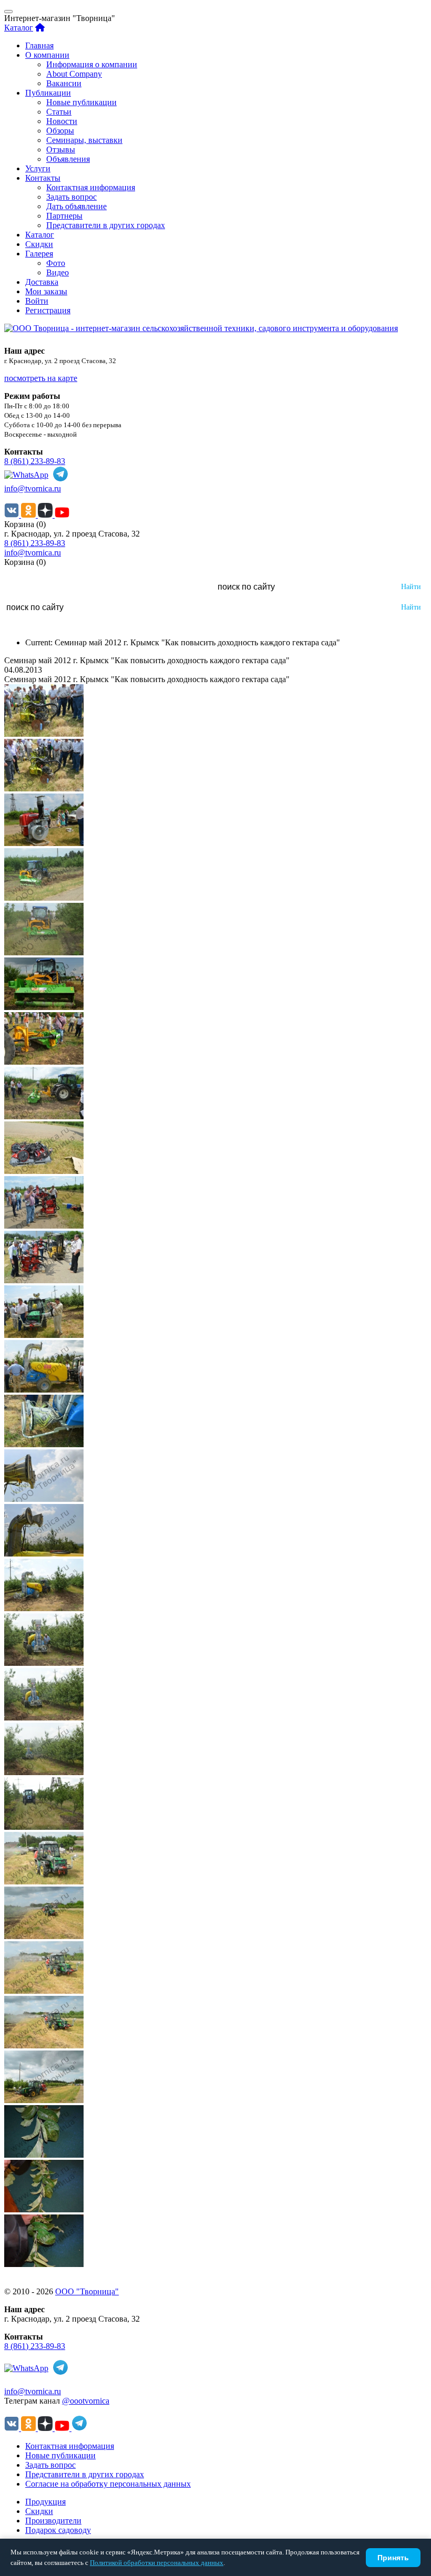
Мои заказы (46, 291)
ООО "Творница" (87, 2291)
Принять (393, 2558)
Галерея (39, 254)
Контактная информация (91, 187)
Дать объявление (76, 206)
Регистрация (48, 310)
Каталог (19, 28)
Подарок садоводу (58, 2530)
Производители (53, 2521)
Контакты (43, 178)
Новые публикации (81, 102)
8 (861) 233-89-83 (35, 461)
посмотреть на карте (41, 378)
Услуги (38, 168)
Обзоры (60, 131)
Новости (62, 121)
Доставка (42, 282)
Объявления (68, 159)
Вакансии (64, 83)
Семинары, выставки (84, 140)
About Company (74, 74)
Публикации (48, 93)
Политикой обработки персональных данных (157, 2563)
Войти (37, 301)
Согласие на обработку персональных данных (108, 2484)
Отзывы (61, 150)
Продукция (45, 2502)
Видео (58, 272)
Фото (56, 263)
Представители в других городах (106, 225)
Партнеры (64, 216)
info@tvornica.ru (33, 488)
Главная (39, 45)
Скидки (39, 244)
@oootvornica (86, 2401)
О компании (47, 55)
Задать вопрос (71, 197)
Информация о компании (92, 64)
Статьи (59, 112)
